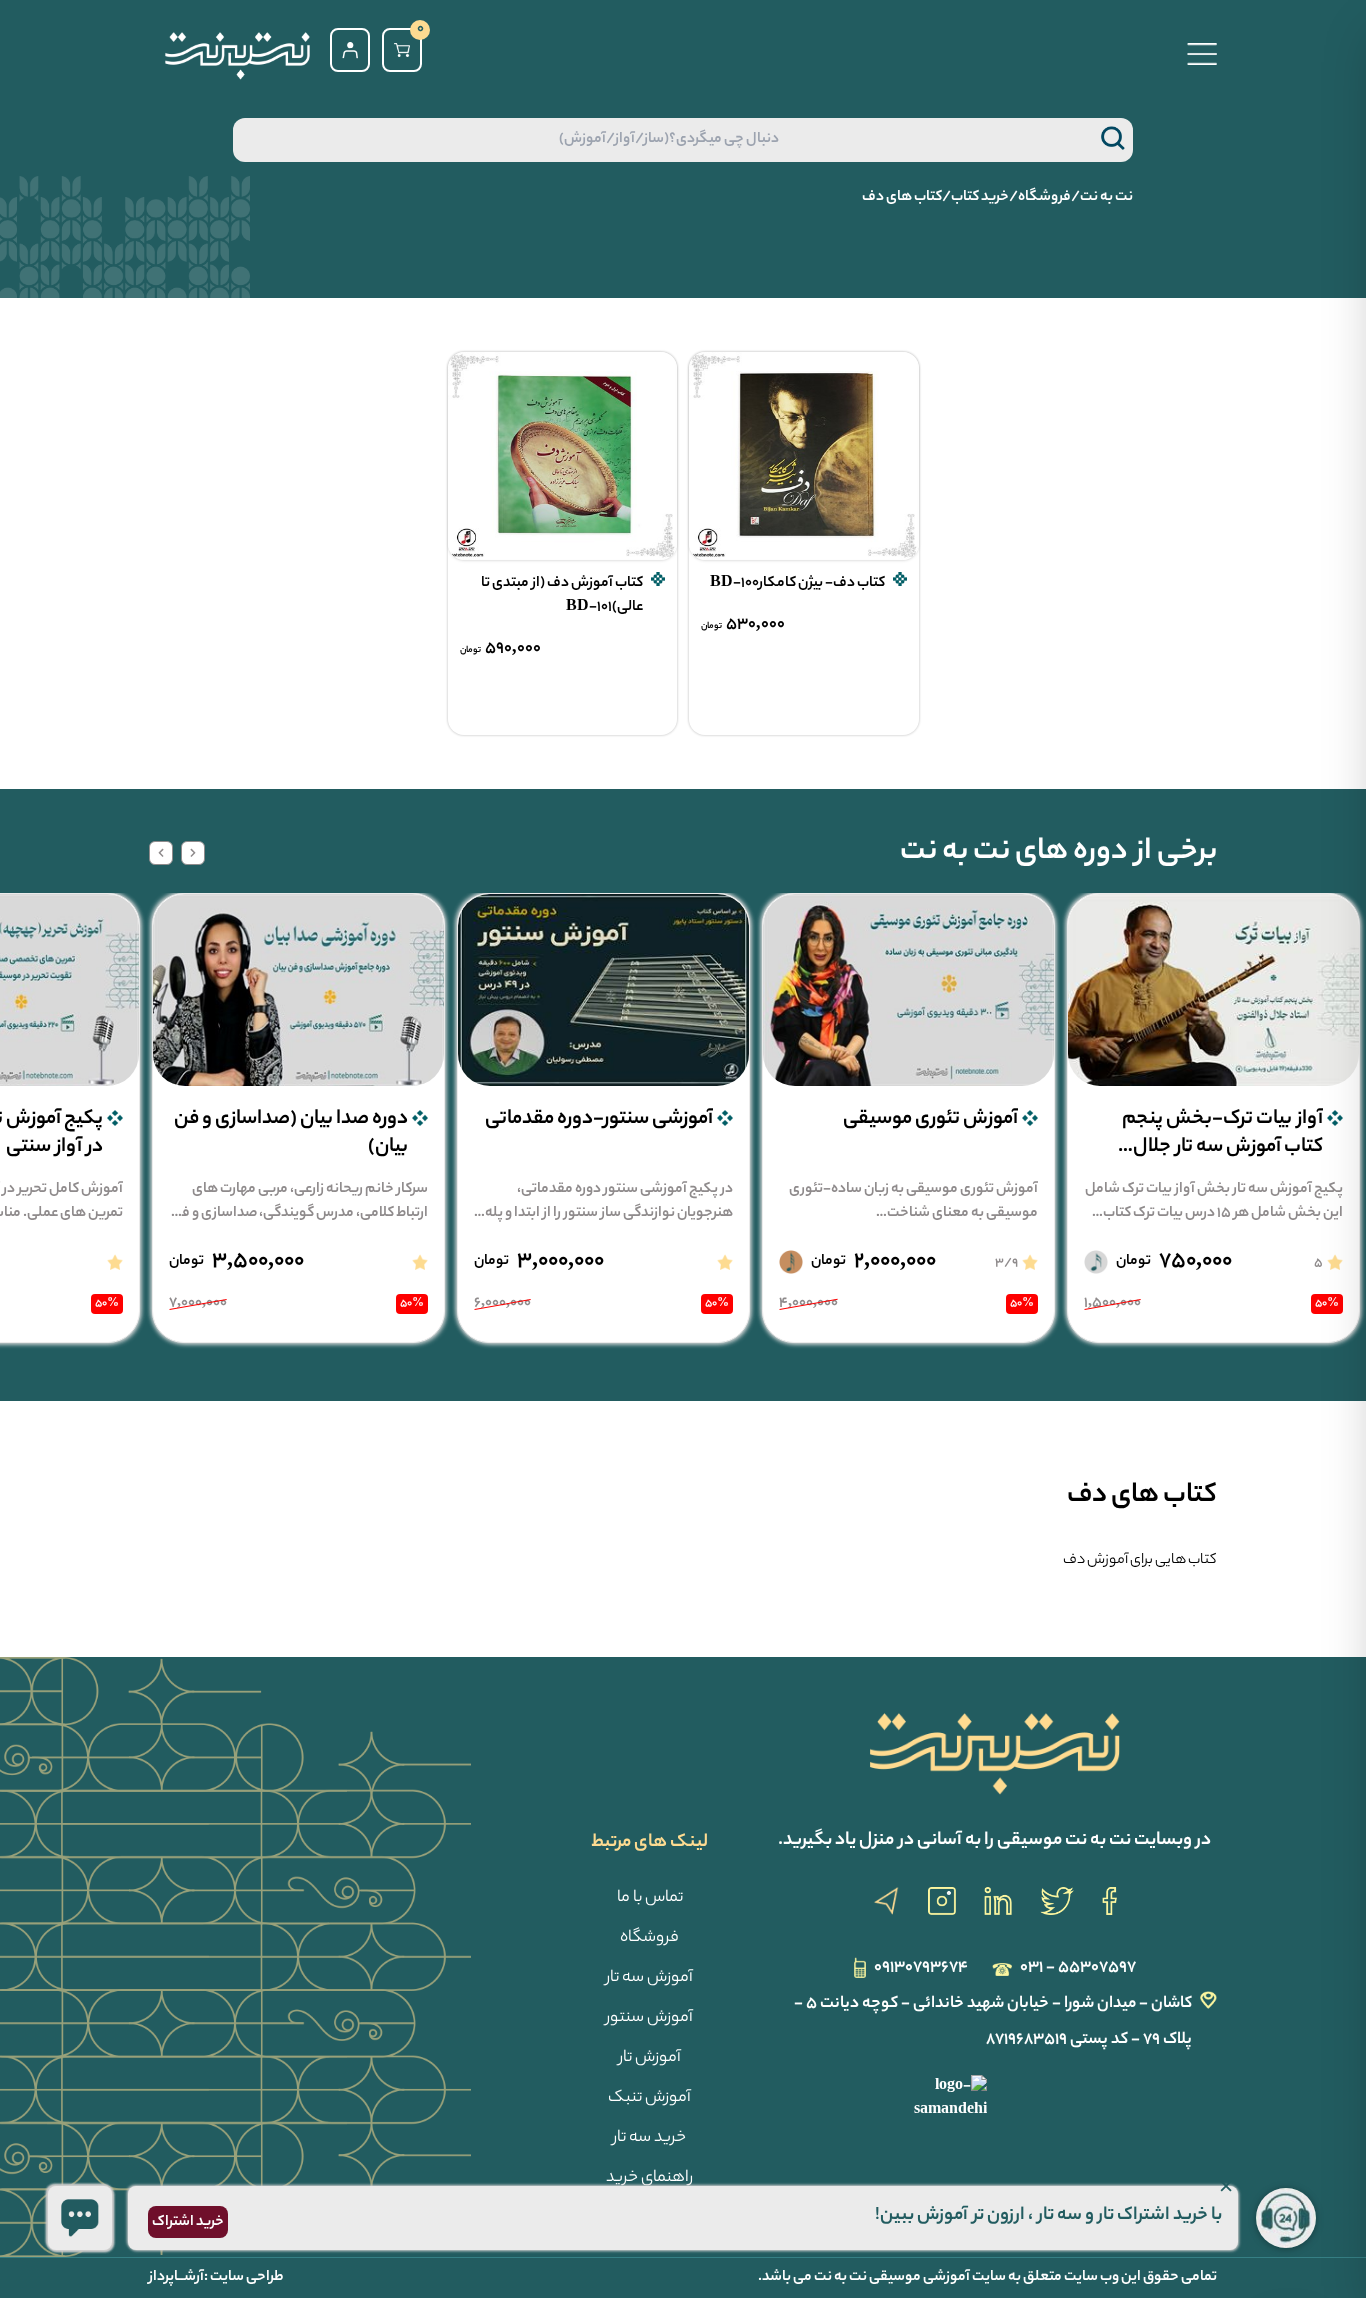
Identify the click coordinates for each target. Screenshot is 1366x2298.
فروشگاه (1044, 198)
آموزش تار (650, 2058)
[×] (80, 2218)
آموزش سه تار (649, 1978)
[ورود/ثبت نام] (350, 50)
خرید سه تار (649, 2138)
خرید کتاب (980, 198)
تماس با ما (650, 1898)
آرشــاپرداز (176, 2278)
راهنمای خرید (649, 2178)
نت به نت (1106, 198)
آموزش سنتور (649, 2018)
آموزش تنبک (649, 2098)
